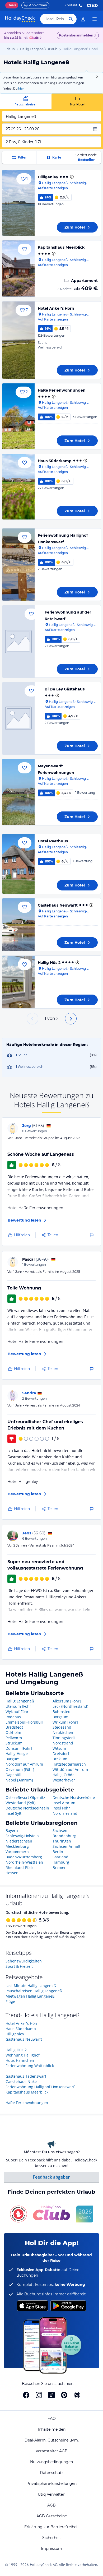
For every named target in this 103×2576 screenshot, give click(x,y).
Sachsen (60, 1830)
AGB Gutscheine (52, 2516)
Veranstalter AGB (52, 2451)
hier (21, 88)
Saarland (60, 1857)
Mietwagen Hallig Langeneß (30, 1996)
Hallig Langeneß (20, 1701)
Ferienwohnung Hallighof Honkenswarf (40, 2087)
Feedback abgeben (52, 2177)
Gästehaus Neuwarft (58, 905)
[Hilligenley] (18, 203)
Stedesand (62, 1727)
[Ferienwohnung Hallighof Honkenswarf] (18, 565)
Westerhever (64, 1780)
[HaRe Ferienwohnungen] (18, 416)
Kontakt (71, 5)
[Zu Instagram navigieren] (39, 2395)
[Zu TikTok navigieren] (51, 2395)
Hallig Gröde (64, 1775)
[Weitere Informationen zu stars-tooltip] (71, 177)
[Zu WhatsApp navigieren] (77, 2395)
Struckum (14, 1743)
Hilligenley (48, 177)
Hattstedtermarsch (69, 1764)
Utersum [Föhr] (19, 1706)
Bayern (12, 1830)
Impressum (51, 2549)
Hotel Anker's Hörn (56, 308)
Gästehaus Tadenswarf (26, 2076)
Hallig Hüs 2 (49, 963)
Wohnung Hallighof (23, 2055)
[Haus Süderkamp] (18, 487)
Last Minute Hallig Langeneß (31, 1986)
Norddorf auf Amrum (24, 1764)
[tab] (26, 101)
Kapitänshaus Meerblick (61, 247)
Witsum (59, 1748)
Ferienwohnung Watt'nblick (30, 2066)
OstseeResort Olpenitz (25, 1797)
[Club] (35, 38)
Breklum (60, 1759)
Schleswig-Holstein (22, 1836)
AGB (51, 2505)
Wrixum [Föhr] (65, 1722)
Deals (12, 5)
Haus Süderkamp (55, 461)
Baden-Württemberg (24, 1857)
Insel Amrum (64, 1803)
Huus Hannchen (20, 2060)
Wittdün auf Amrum (70, 1769)
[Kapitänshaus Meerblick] (18, 268)
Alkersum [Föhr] (67, 1701)
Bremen (60, 1867)
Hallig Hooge (17, 1754)
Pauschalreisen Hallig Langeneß (34, 1991)
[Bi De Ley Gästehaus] (18, 718)
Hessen (12, 1873)
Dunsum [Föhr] (19, 1748)
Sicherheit (52, 2538)
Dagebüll (13, 1775)
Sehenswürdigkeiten (24, 1961)
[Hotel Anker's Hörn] (18, 340)
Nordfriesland (65, 1813)
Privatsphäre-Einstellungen (51, 2484)
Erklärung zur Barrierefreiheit (52, 2527)
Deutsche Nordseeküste (74, 1797)
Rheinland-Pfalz (20, 1867)
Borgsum (60, 1717)
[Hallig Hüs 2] (18, 982)
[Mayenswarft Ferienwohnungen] (18, 792)
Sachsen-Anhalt (66, 1846)
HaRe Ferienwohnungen (62, 390)
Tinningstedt (64, 1738)
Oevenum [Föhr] (20, 1769)
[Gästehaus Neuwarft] (18, 925)
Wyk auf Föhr (17, 1712)
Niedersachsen (19, 1841)
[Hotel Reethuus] (18, 864)
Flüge (10, 2001)
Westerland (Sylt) (20, 1803)
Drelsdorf (61, 1754)
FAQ (52, 2419)
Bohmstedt (62, 1712)
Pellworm (14, 1738)
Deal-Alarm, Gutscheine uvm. (52, 2440)
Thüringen (62, 1841)
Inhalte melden (52, 2429)
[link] (83, 19)
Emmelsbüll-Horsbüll (24, 1722)
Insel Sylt (13, 1813)
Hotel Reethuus (53, 841)
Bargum (13, 1759)
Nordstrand (63, 1743)
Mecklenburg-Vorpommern (18, 1849)
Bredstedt (14, 1727)
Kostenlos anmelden (76, 35)
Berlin (58, 1852)
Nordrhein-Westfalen (24, 1862)
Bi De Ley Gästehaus (65, 689)
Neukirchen (63, 1732)
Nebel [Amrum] (19, 1780)
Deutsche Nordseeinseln (27, 1808)
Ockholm (13, 1732)
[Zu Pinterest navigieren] (64, 2395)
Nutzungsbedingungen (51, 2462)
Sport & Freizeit (19, 1966)
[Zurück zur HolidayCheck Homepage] (20, 19)
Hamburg (61, 1862)
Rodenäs (13, 1717)
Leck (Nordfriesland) (70, 1706)
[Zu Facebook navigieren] (26, 2395)
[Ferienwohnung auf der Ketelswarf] (18, 641)
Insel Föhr (61, 1808)
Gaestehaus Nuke (21, 2081)
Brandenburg (64, 1836)
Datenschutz (52, 2473)
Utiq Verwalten (51, 2494)
